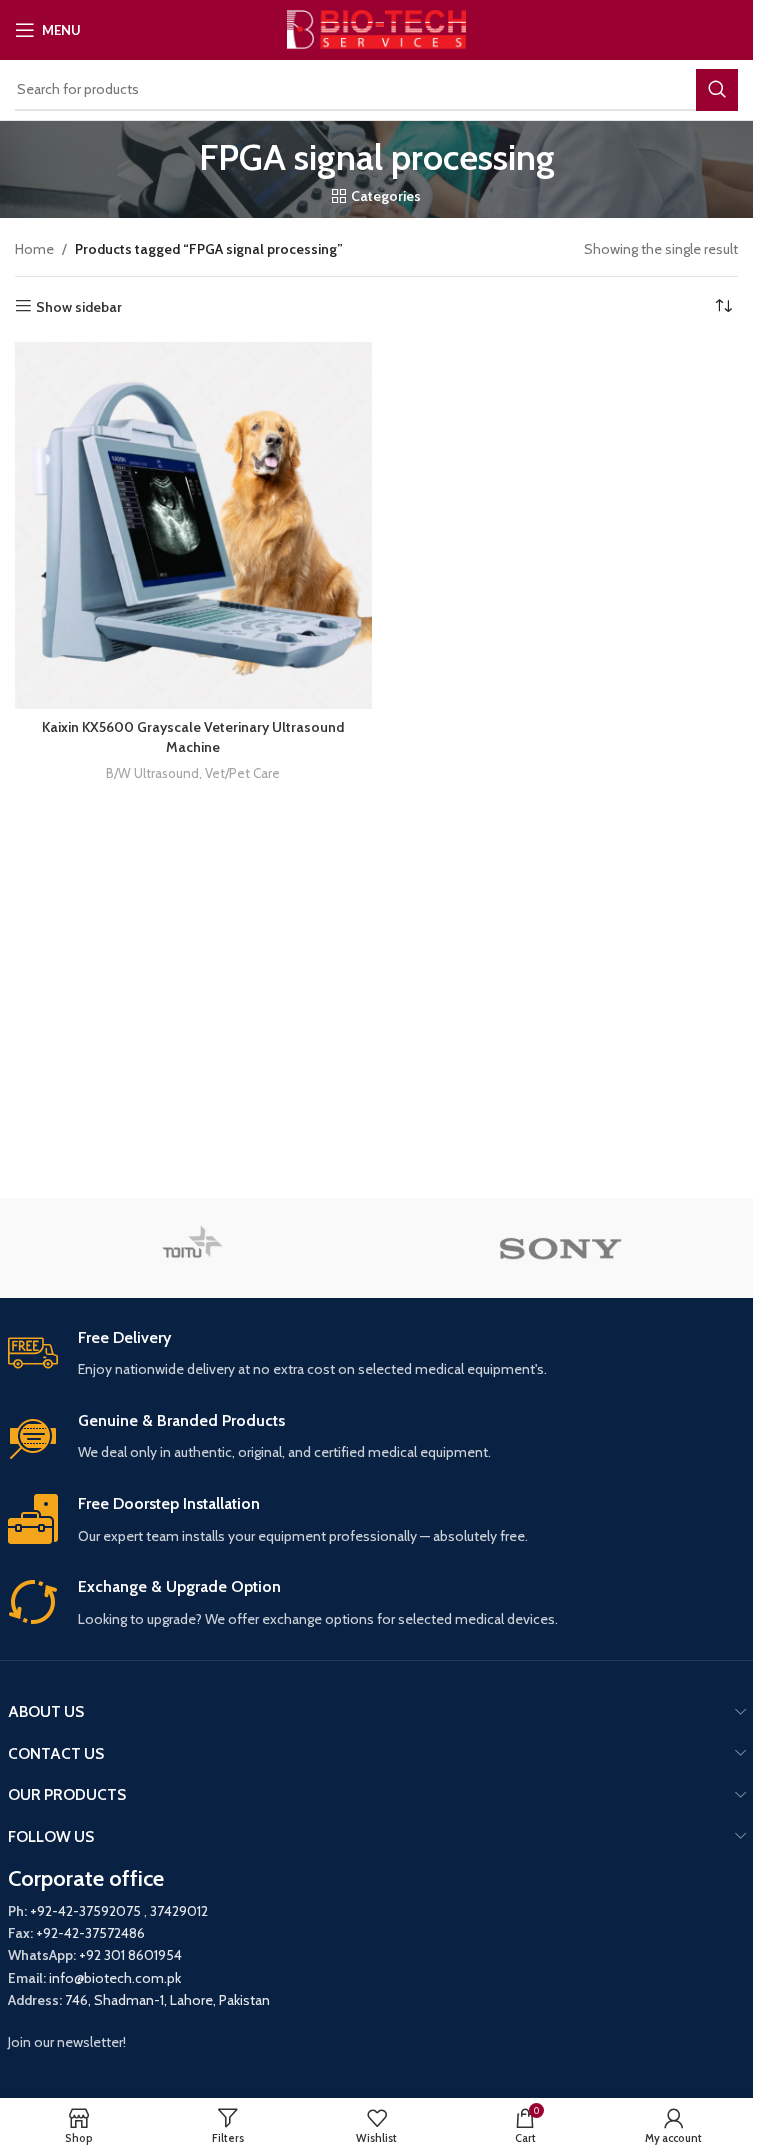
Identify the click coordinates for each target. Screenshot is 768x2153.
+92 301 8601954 (130, 1955)
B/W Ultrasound (152, 773)
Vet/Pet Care (242, 773)
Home (34, 249)
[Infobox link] (377, 1354)
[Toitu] (192, 1248)
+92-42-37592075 (85, 1911)
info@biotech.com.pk (115, 1978)
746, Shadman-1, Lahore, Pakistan (167, 2000)
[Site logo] (376, 28)
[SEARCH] (717, 90)
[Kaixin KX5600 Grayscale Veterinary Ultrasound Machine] (193, 525)
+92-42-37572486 (90, 1933)
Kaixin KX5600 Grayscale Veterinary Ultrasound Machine (193, 737)
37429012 (179, 1911)
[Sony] (561, 1248)
